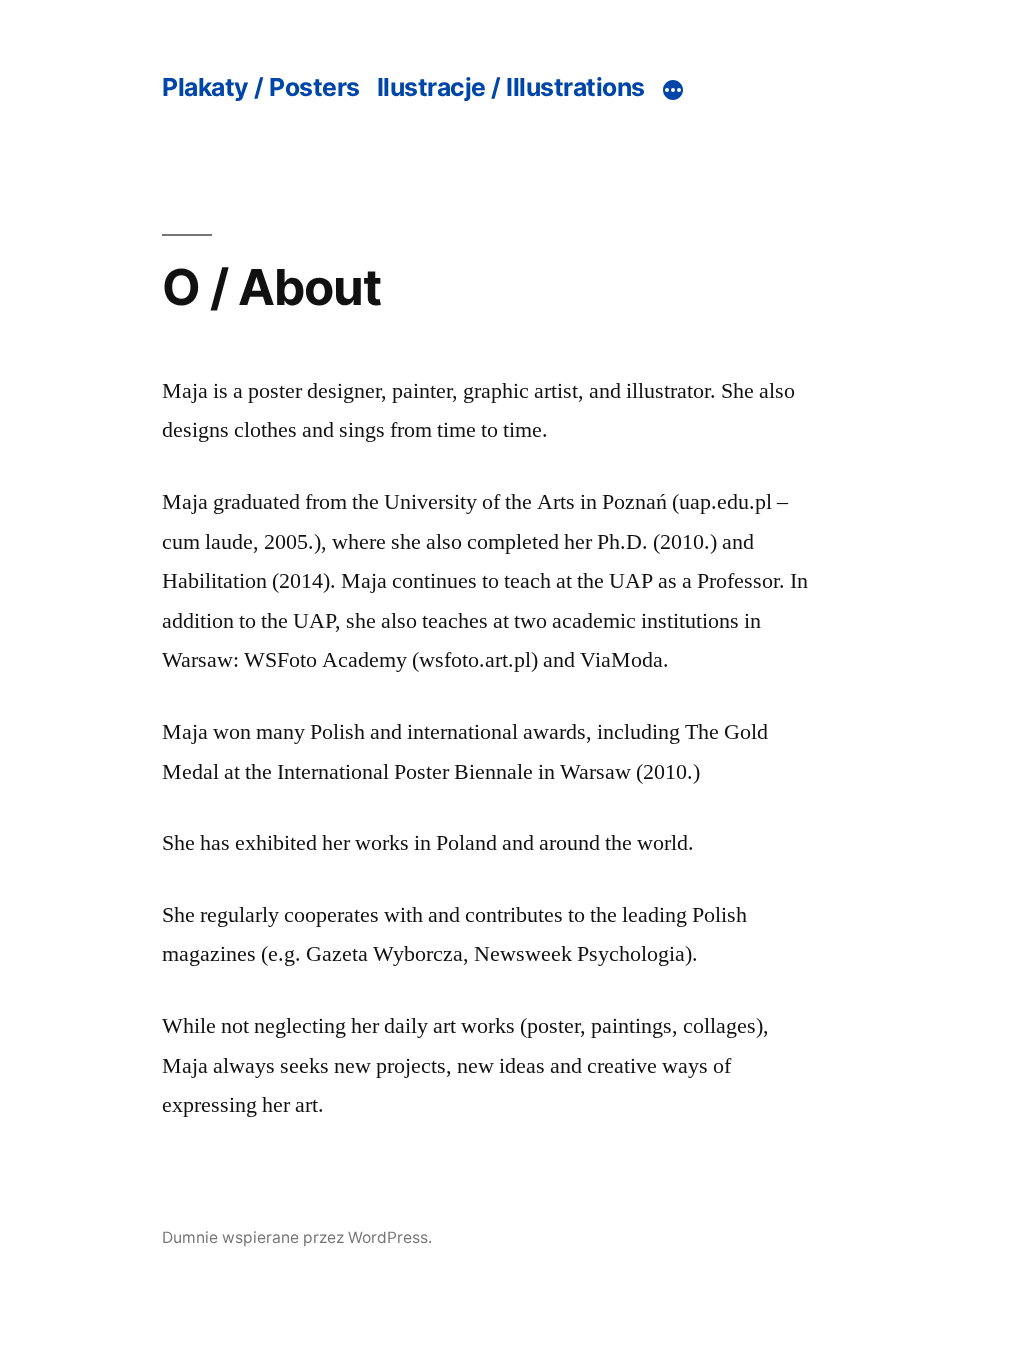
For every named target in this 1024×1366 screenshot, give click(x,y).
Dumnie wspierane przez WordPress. (297, 1237)
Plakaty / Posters (261, 87)
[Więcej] (673, 90)
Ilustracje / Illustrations (511, 87)
